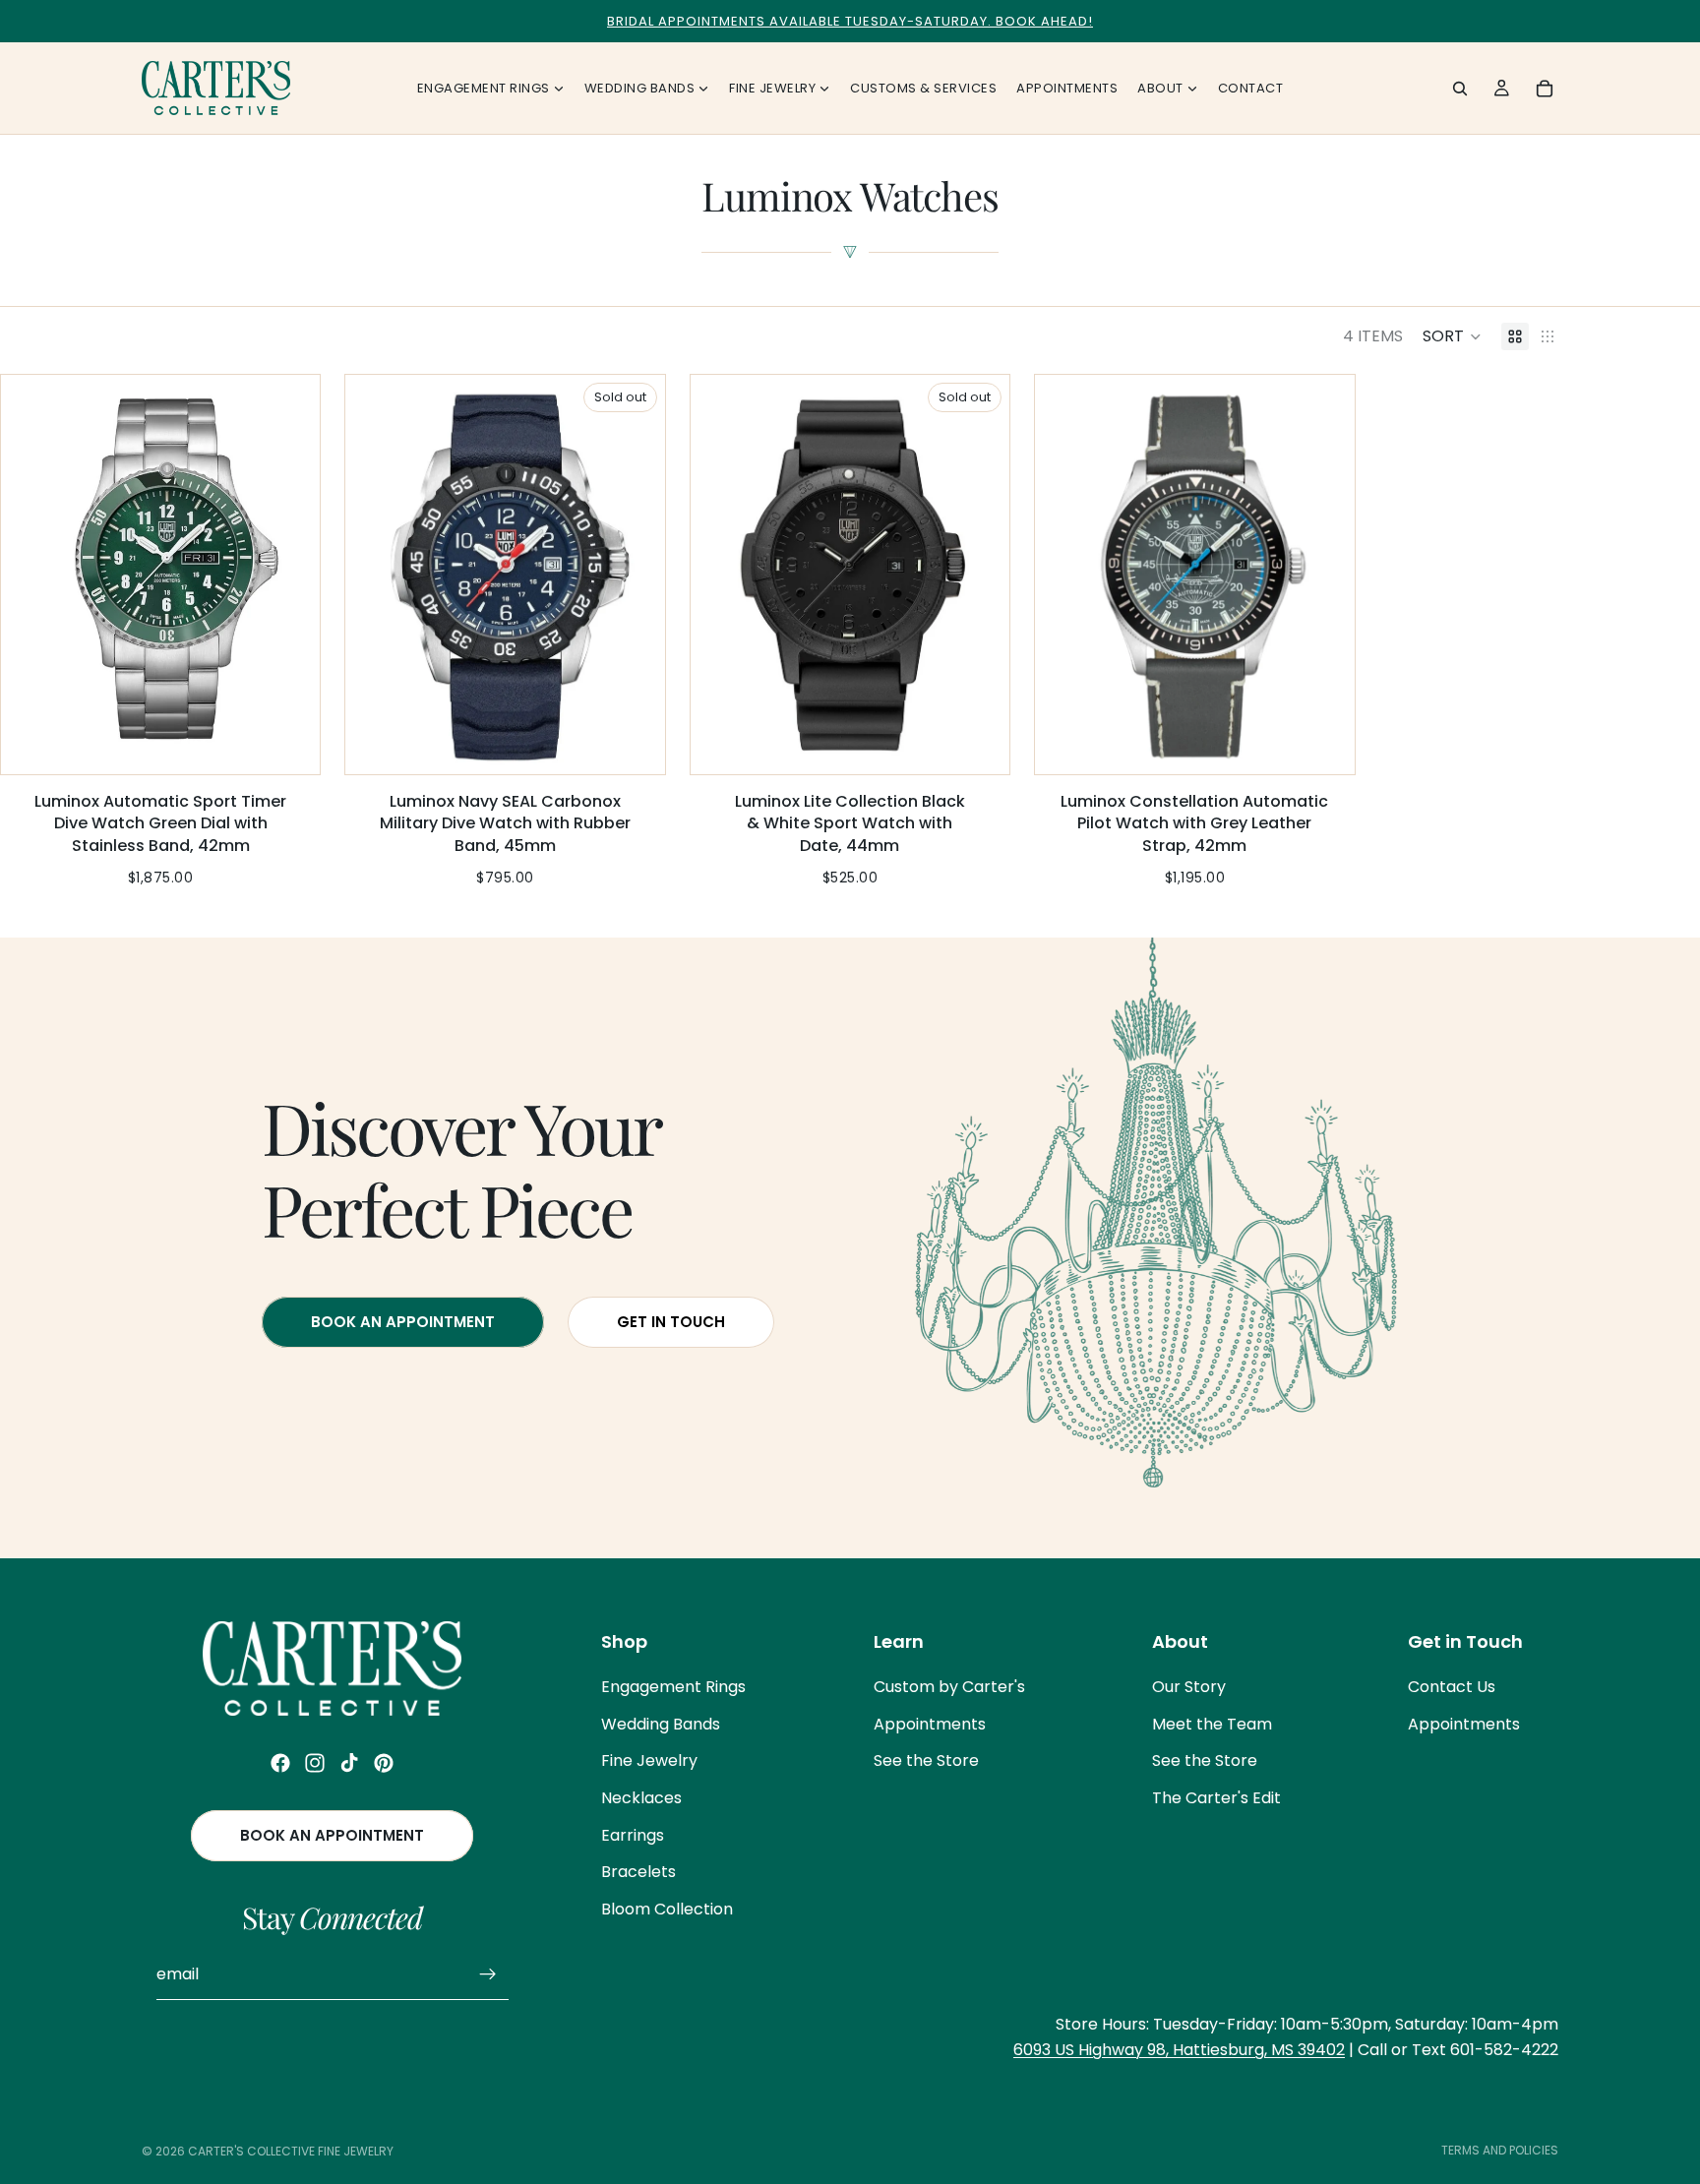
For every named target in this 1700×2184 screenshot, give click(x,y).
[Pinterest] (384, 1763)
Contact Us (1452, 1687)
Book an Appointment (332, 1835)
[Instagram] (315, 1763)
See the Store (926, 1761)
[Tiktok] (349, 1763)
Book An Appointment (403, 1321)
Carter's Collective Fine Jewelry (291, 2151)
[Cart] (1545, 89)
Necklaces (641, 1798)
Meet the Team (1212, 1724)
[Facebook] (280, 1763)
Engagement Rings (673, 1687)
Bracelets (638, 1872)
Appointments (930, 1724)
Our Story (1189, 1687)
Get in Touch (671, 1321)
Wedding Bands (661, 1724)
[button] (1452, 336)
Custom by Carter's (949, 1687)
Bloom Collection (667, 1909)
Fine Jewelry (649, 1761)
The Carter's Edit (1216, 1798)
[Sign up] (488, 1974)
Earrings (633, 1835)
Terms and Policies (1500, 2150)
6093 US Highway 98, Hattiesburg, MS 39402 (1179, 2050)
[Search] (1460, 89)
